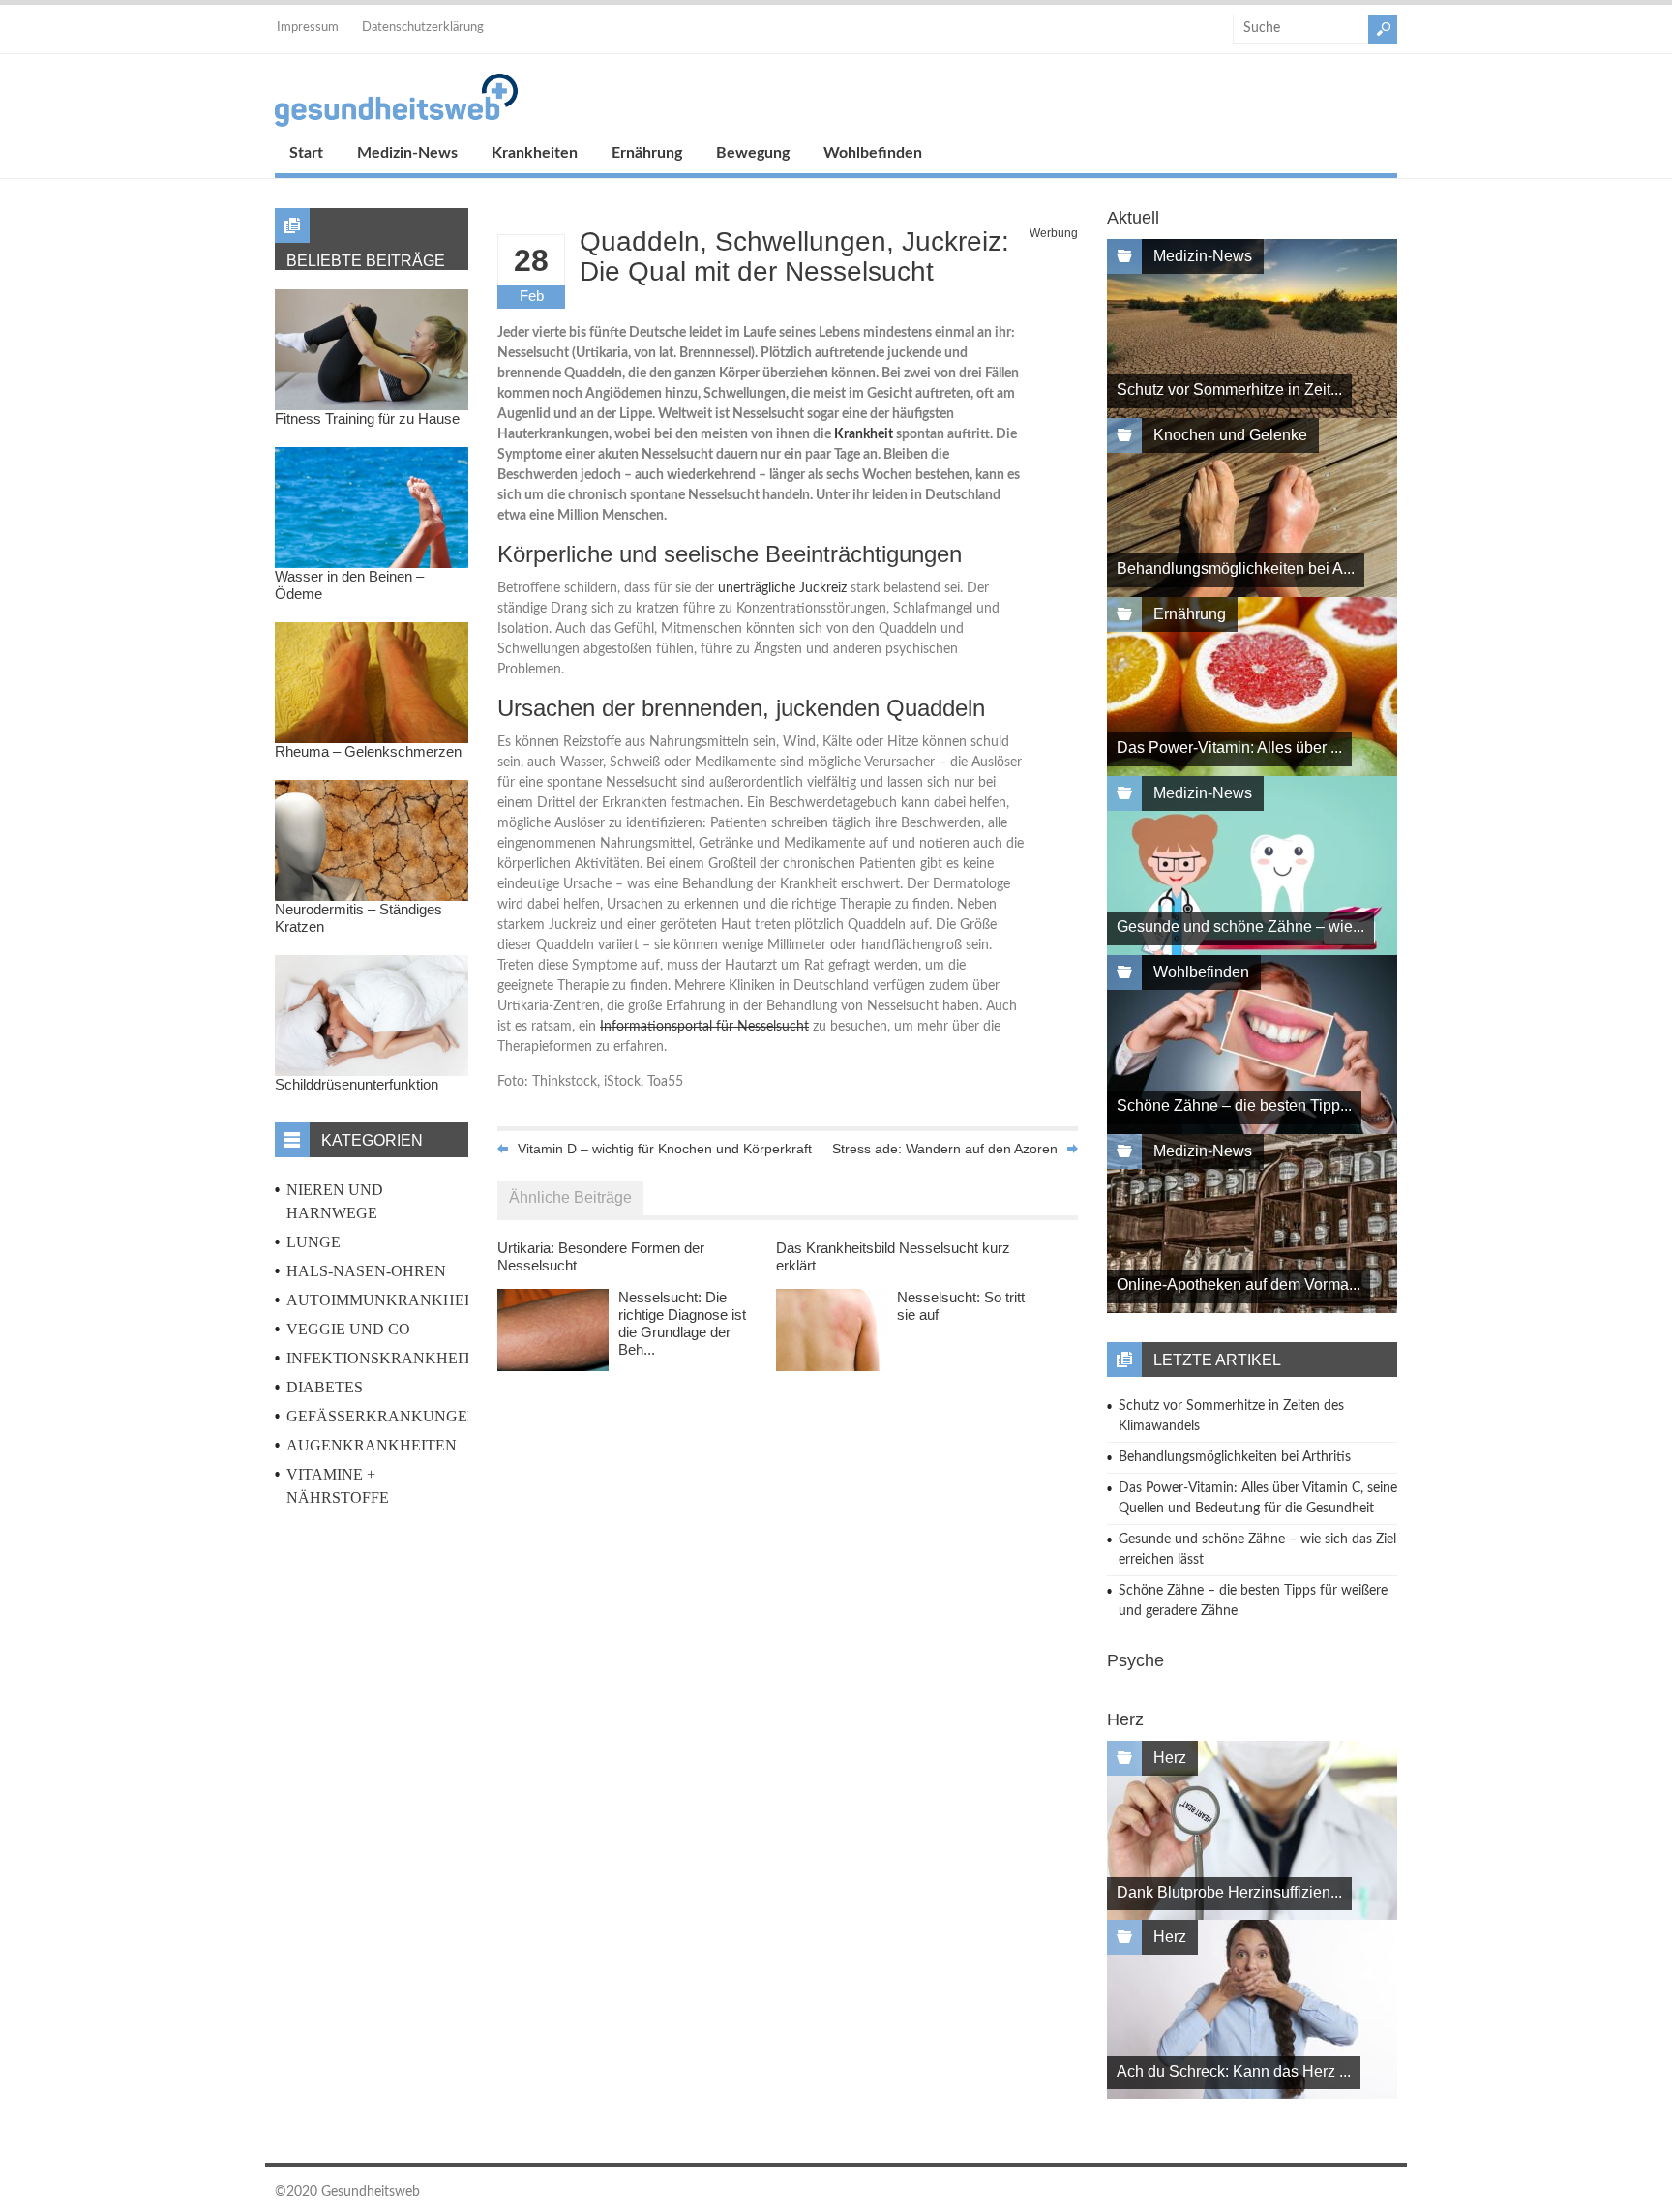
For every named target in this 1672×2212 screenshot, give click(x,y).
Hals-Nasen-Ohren (366, 1271)
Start (306, 153)
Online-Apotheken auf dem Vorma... (1239, 1285)
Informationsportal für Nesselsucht (704, 1027)
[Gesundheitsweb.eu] (396, 123)
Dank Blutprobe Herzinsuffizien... (1229, 1892)
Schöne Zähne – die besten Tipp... (1234, 1106)
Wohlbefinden (873, 153)
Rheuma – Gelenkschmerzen (368, 751)
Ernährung (647, 153)
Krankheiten (535, 153)
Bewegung (753, 153)
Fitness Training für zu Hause (367, 418)
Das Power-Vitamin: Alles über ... (1229, 747)
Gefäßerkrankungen (383, 1416)
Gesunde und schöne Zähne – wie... (1240, 927)
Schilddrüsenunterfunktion (357, 1084)
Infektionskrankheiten (390, 1358)
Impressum (308, 28)
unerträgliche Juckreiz (782, 588)
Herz (1170, 1758)
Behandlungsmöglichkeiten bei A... (1236, 568)
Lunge (313, 1242)
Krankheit (864, 434)
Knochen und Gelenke (1230, 435)
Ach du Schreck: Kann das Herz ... (1234, 2071)
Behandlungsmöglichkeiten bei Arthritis (1235, 1457)
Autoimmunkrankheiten (393, 1300)
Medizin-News (407, 153)
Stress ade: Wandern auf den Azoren (945, 1149)
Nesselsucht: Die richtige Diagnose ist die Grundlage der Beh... (682, 1323)
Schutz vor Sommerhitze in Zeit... (1229, 389)
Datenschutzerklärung (423, 28)
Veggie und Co (348, 1329)
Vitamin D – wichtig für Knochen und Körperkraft (665, 1149)
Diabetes (325, 1387)
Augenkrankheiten (372, 1445)
